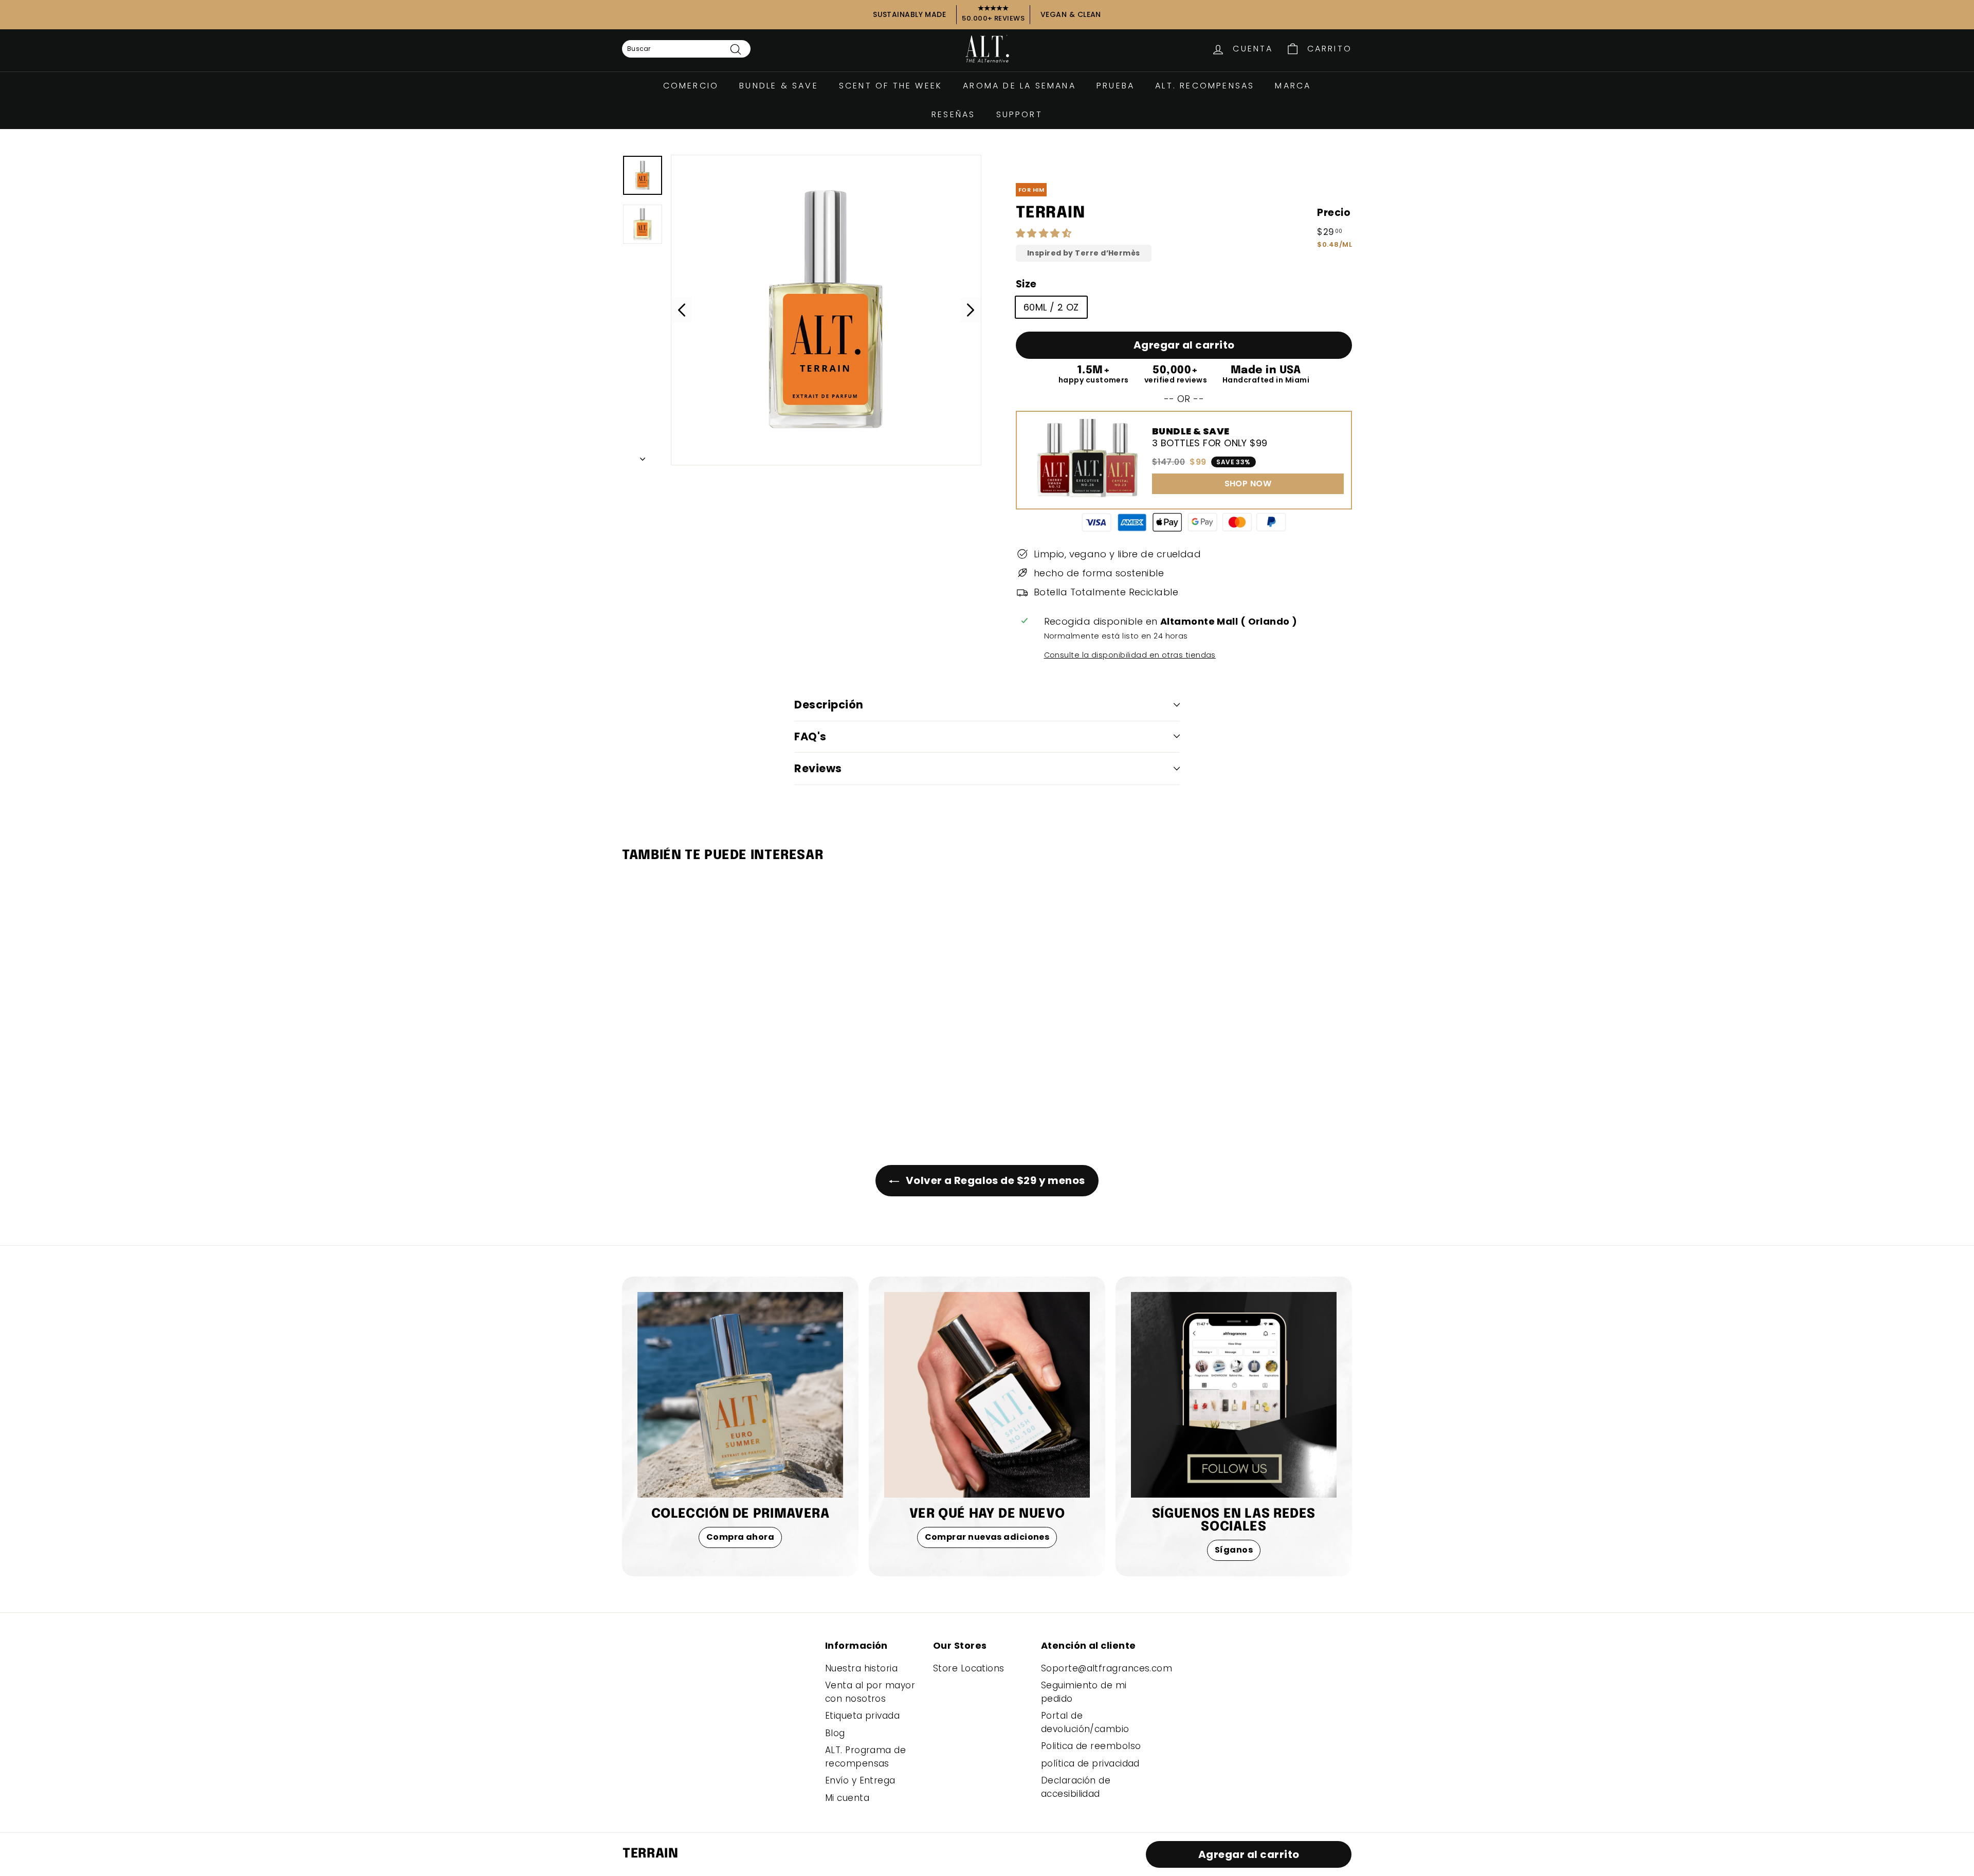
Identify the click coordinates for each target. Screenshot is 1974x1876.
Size (1026, 284)
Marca (1293, 86)
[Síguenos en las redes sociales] (1234, 1395)
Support (1019, 114)
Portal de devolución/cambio (1085, 1722)
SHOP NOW (1248, 484)
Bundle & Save (779, 86)
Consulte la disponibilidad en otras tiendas (1130, 655)
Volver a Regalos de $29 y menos (994, 1180)
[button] (1045, 233)
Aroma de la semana (1019, 86)
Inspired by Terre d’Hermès (1084, 253)
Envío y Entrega (860, 1780)
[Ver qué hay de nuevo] (987, 1395)
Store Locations (969, 1668)
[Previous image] (682, 310)
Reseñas (953, 114)
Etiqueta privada (862, 1716)
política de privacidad (1090, 1763)
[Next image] (971, 310)
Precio (1334, 213)
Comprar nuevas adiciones (987, 1537)
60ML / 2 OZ (1051, 307)
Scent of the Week (891, 86)
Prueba (1116, 86)
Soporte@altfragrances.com (1107, 1668)
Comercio (691, 86)
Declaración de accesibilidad (1076, 1787)
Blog (835, 1733)
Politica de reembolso (1091, 1746)
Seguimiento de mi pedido (1084, 1692)
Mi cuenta (847, 1798)
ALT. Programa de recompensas (865, 1757)
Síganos (1234, 1550)
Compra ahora (740, 1537)
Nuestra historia (861, 1668)
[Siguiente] (643, 456)
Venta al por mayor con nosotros (870, 1692)
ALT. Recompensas (1205, 86)
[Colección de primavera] (740, 1395)
